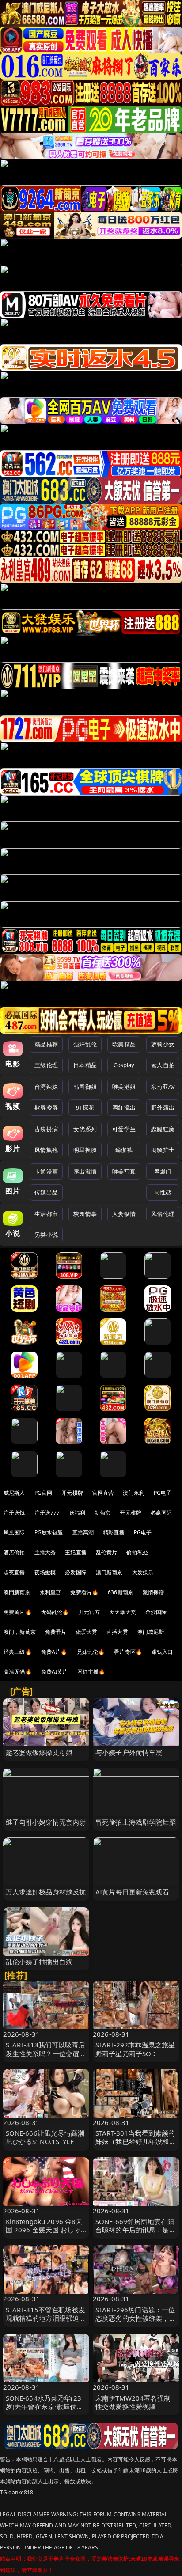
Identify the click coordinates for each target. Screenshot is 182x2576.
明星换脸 (85, 1150)
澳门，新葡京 (20, 1632)
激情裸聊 (154, 1592)
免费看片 (56, 1632)
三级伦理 (46, 1065)
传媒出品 (46, 1192)
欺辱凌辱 (46, 1107)
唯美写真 (124, 1171)
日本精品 (85, 1065)
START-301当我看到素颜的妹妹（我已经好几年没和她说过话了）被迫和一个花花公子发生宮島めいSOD (136, 2146)
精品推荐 (46, 1044)
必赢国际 (161, 1513)
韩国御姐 (85, 1087)
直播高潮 (83, 1532)
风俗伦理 (163, 1214)
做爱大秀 (87, 1632)
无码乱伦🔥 (55, 1612)
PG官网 (44, 1493)
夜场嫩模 (45, 1572)
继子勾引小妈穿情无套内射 (46, 1822)
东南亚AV (163, 1087)
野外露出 (163, 1107)
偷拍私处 (137, 1552)
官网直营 (103, 1493)
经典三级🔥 (18, 1652)
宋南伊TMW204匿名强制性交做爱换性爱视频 (133, 2402)
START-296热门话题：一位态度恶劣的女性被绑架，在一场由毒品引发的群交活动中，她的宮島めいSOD (136, 2322)
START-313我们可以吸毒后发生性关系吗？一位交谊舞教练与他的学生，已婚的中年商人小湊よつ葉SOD (46, 2057)
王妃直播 (76, 1552)
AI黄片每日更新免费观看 (132, 1892)
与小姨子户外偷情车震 (129, 1752)
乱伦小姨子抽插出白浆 (39, 1962)
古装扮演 (46, 1129)
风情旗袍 (46, 1150)
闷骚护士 (163, 1150)
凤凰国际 (14, 1532)
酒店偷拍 (14, 1552)
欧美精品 (124, 1044)
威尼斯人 (14, 1493)
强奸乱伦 (85, 1044)
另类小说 (46, 1235)
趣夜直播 (14, 1572)
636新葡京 (121, 1592)
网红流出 (124, 1107)
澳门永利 (134, 1493)
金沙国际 (156, 1612)
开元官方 (89, 1612)
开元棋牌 (72, 1493)
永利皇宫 (51, 1592)
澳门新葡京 (109, 1572)
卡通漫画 (46, 1171)
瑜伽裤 (124, 1150)
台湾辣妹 (46, 1087)
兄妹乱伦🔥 (91, 1652)
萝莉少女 (163, 1044)
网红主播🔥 (91, 1672)
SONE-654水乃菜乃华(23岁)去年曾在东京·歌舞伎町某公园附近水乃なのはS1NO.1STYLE (45, 2411)
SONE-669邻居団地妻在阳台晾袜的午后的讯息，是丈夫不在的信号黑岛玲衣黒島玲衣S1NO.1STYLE (136, 2234)
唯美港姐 (124, 1087)
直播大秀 (117, 1632)
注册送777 (47, 1513)
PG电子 (163, 1493)
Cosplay (124, 1065)
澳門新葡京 (17, 1592)
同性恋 (163, 1192)
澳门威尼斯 (151, 1632)
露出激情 (85, 1171)
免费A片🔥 (54, 1652)
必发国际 (76, 1572)
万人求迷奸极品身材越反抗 (46, 1892)
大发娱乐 (143, 1572)
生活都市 (46, 1214)
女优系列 (85, 1129)
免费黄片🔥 (18, 1612)
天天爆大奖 (123, 1612)
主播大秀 (45, 1552)
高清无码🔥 (18, 1672)
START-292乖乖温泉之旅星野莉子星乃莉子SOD (135, 2049)
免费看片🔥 (84, 1592)
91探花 (85, 1107)
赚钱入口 (162, 1652)
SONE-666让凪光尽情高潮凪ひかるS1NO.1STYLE (45, 2137)
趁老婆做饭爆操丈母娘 (39, 1752)
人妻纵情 (124, 1214)
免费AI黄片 (55, 1672)
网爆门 (163, 1171)
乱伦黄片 (107, 1552)
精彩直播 (114, 1532)
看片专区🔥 (128, 1652)
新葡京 (102, 1513)
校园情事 (85, 1214)
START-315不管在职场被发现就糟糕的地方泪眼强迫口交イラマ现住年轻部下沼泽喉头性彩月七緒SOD (46, 2322)
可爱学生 (124, 1129)
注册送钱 (14, 1513)
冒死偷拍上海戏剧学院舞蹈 (136, 1822)
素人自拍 (163, 1065)
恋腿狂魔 (163, 1129)
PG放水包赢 (49, 1532)
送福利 (77, 1513)
